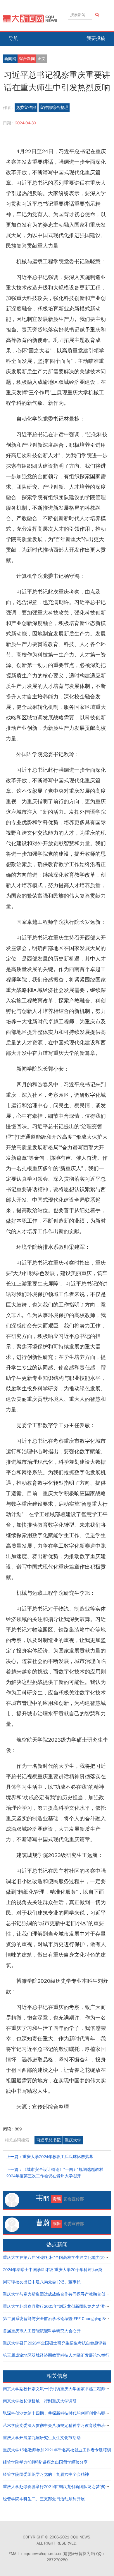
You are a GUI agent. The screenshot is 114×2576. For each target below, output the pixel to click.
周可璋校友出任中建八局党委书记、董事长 (42, 2282)
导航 (13, 38)
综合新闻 (27, 59)
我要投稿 (96, 38)
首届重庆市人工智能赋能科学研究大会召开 (42, 2331)
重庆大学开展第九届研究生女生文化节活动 (42, 2438)
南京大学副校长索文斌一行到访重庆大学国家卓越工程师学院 (58, 2389)
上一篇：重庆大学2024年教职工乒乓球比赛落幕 (50, 2157)
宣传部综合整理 (54, 108)
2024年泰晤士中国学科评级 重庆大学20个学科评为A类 (53, 2270)
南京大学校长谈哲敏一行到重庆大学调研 (40, 2401)
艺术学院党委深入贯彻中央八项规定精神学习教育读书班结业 (58, 2426)
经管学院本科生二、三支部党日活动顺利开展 (44, 2499)
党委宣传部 (26, 108)
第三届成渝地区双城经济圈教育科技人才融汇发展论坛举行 (56, 2355)
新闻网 (10, 59)
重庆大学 (73, 2140)
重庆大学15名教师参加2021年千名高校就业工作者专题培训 (57, 2450)
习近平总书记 (49, 2140)
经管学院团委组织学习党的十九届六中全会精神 (46, 2475)
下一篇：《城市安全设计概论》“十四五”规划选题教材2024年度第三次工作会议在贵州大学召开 (55, 2173)
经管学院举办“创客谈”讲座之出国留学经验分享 (45, 2462)
